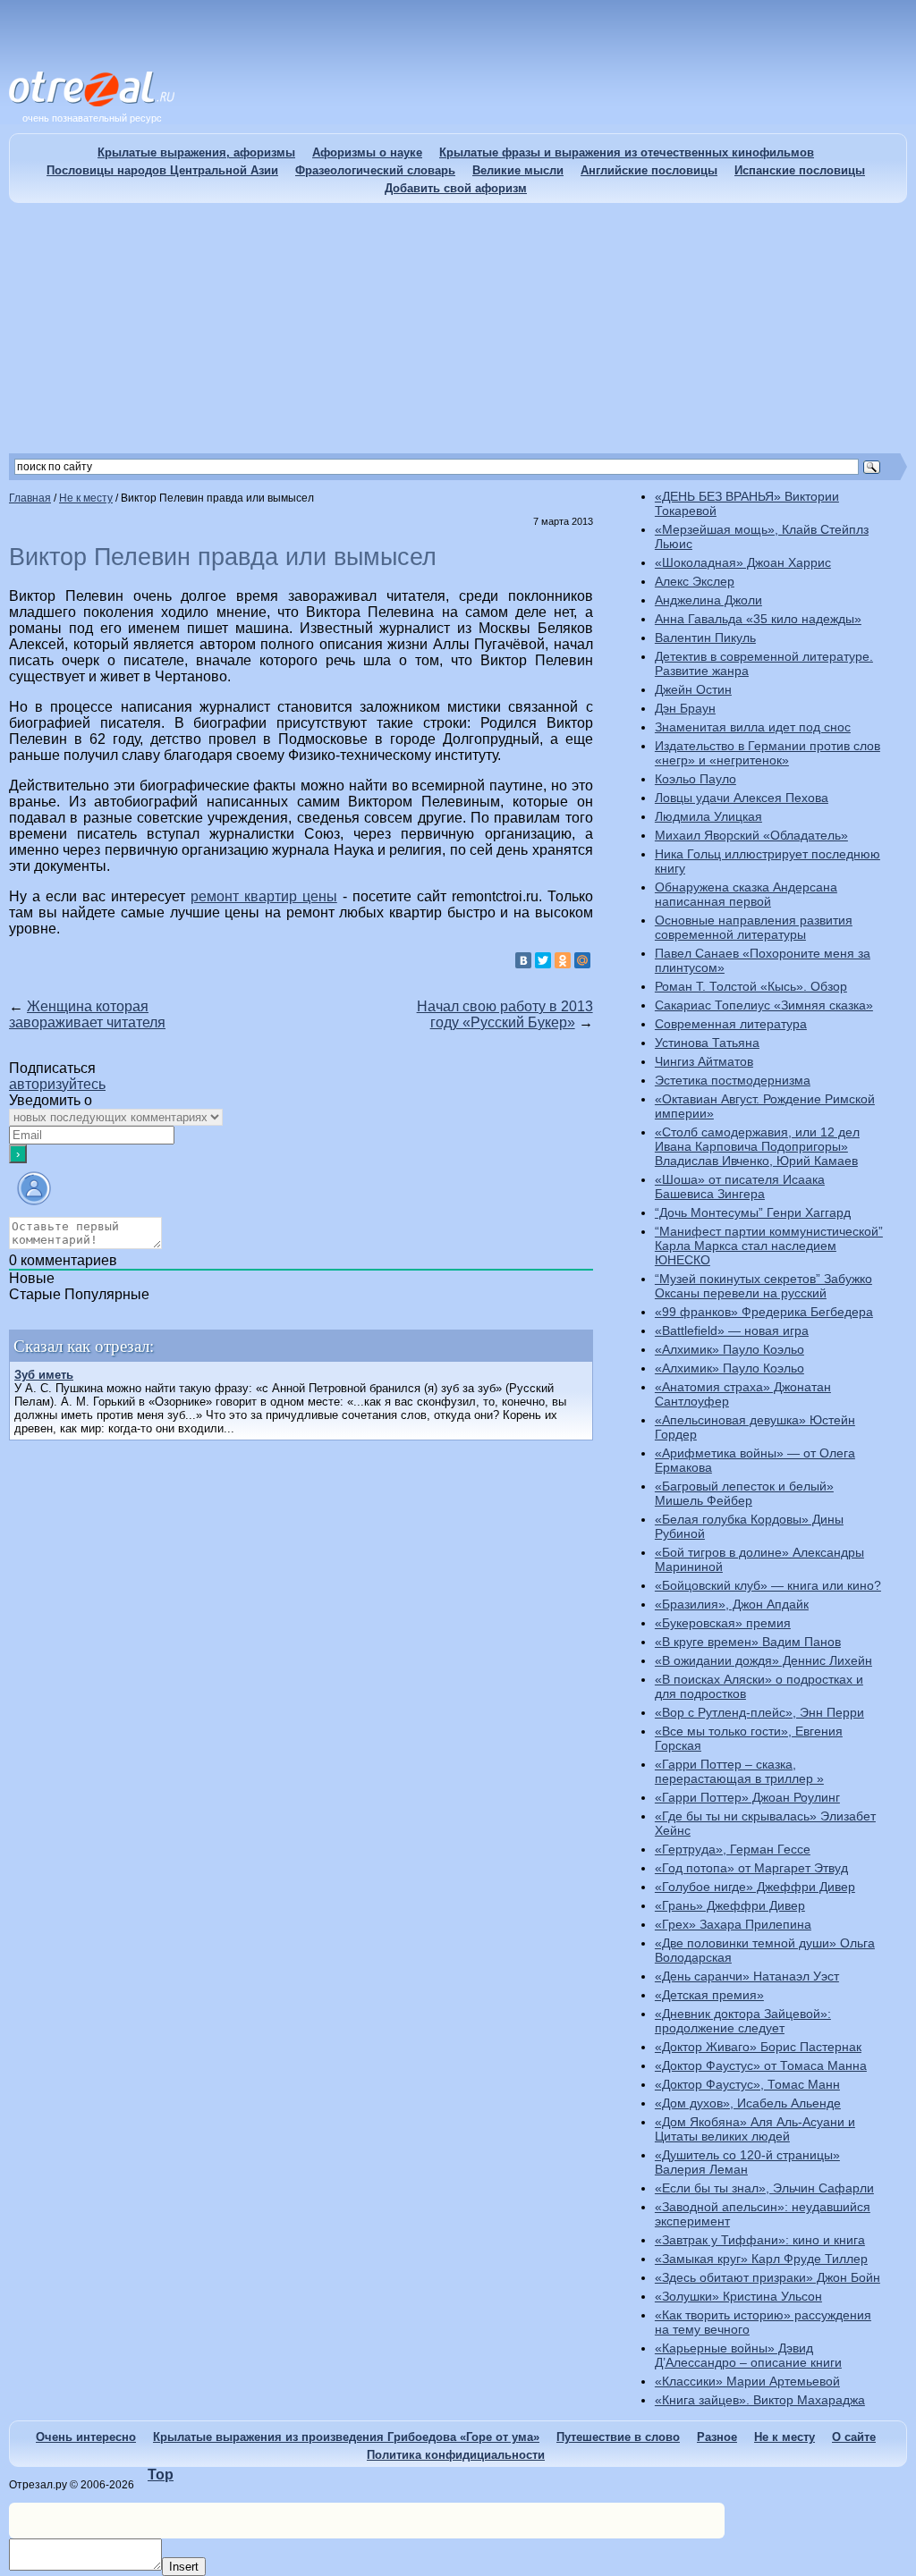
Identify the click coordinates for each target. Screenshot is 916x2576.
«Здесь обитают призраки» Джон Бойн (768, 2277)
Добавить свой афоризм (456, 188)
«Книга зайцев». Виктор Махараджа (760, 2400)
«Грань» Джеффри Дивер (730, 1905)
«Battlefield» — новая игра (732, 1330)
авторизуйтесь (57, 1084)
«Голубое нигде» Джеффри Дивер (755, 1887)
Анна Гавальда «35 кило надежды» (758, 619)
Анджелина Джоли (708, 600)
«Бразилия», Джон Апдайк (732, 1604)
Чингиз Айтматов (704, 1061)
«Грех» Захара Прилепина (733, 1924)
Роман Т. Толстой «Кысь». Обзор (751, 986)
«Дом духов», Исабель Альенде (748, 2103)
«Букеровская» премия (723, 1623)
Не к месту (785, 2437)
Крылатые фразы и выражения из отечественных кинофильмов (627, 152)
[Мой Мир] (582, 960)
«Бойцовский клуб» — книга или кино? (768, 1585)
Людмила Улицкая (708, 816)
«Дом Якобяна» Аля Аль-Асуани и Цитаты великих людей (755, 2129)
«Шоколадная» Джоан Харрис (743, 562)
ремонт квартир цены (264, 896)
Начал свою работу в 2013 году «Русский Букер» (505, 1014)
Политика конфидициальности (456, 2455)
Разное (717, 2437)
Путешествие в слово (618, 2437)
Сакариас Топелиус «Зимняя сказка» (764, 1005)
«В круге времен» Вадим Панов (748, 1642)
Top (161, 2475)
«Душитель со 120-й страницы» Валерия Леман (747, 2162)
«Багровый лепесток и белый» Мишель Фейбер (744, 1493)
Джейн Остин (693, 689)
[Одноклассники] (563, 960)
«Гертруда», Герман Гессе (733, 1849)
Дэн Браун (685, 708)
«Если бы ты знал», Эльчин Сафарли (764, 2188)
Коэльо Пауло (695, 779)
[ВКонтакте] (523, 960)
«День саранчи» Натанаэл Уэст (747, 1976)
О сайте (854, 2437)
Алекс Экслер (695, 581)
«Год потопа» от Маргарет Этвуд (751, 1868)
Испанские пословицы (800, 170)
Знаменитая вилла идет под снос (753, 727)
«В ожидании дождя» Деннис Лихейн (763, 1660)
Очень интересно (86, 2437)
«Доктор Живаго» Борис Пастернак (758, 2047)
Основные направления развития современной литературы (754, 927)
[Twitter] (543, 960)
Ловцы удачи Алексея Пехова (742, 798)
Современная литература (731, 1024)
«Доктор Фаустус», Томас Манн (747, 2084)
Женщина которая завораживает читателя (87, 1014)
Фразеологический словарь (375, 170)
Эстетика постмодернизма (733, 1080)
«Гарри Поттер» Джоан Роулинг (747, 1797)
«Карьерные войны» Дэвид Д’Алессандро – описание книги (748, 2355)
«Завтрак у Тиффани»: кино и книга (760, 2240)
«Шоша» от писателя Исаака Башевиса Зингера (740, 1187)
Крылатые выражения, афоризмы (196, 152)
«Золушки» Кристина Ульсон (738, 2296)
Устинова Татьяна (707, 1043)
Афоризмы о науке (367, 152)
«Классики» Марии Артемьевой (747, 2381)
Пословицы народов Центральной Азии (162, 170)
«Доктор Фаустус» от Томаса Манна (761, 2065)
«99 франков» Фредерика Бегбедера (764, 1312)
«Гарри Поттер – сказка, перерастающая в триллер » (739, 1771)
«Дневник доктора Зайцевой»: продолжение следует (743, 2021)
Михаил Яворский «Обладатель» (751, 835)
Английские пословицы (649, 170)
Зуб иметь (44, 1375)
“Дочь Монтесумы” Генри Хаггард (753, 1212)
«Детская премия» (709, 1995)
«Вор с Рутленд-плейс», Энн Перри (759, 1712)
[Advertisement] (458, 328)
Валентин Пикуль (705, 638)
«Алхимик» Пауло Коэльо (729, 1349)
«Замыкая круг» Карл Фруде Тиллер (761, 2259)
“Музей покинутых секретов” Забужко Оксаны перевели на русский (763, 1286)
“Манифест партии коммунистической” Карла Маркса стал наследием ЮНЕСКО (769, 1246)
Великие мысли (518, 170)
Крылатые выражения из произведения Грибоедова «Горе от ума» (346, 2437)
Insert (184, 2567)
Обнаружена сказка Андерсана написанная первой (746, 894)
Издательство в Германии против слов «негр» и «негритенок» (768, 753)
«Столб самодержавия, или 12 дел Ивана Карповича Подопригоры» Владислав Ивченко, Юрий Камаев (757, 1146)
